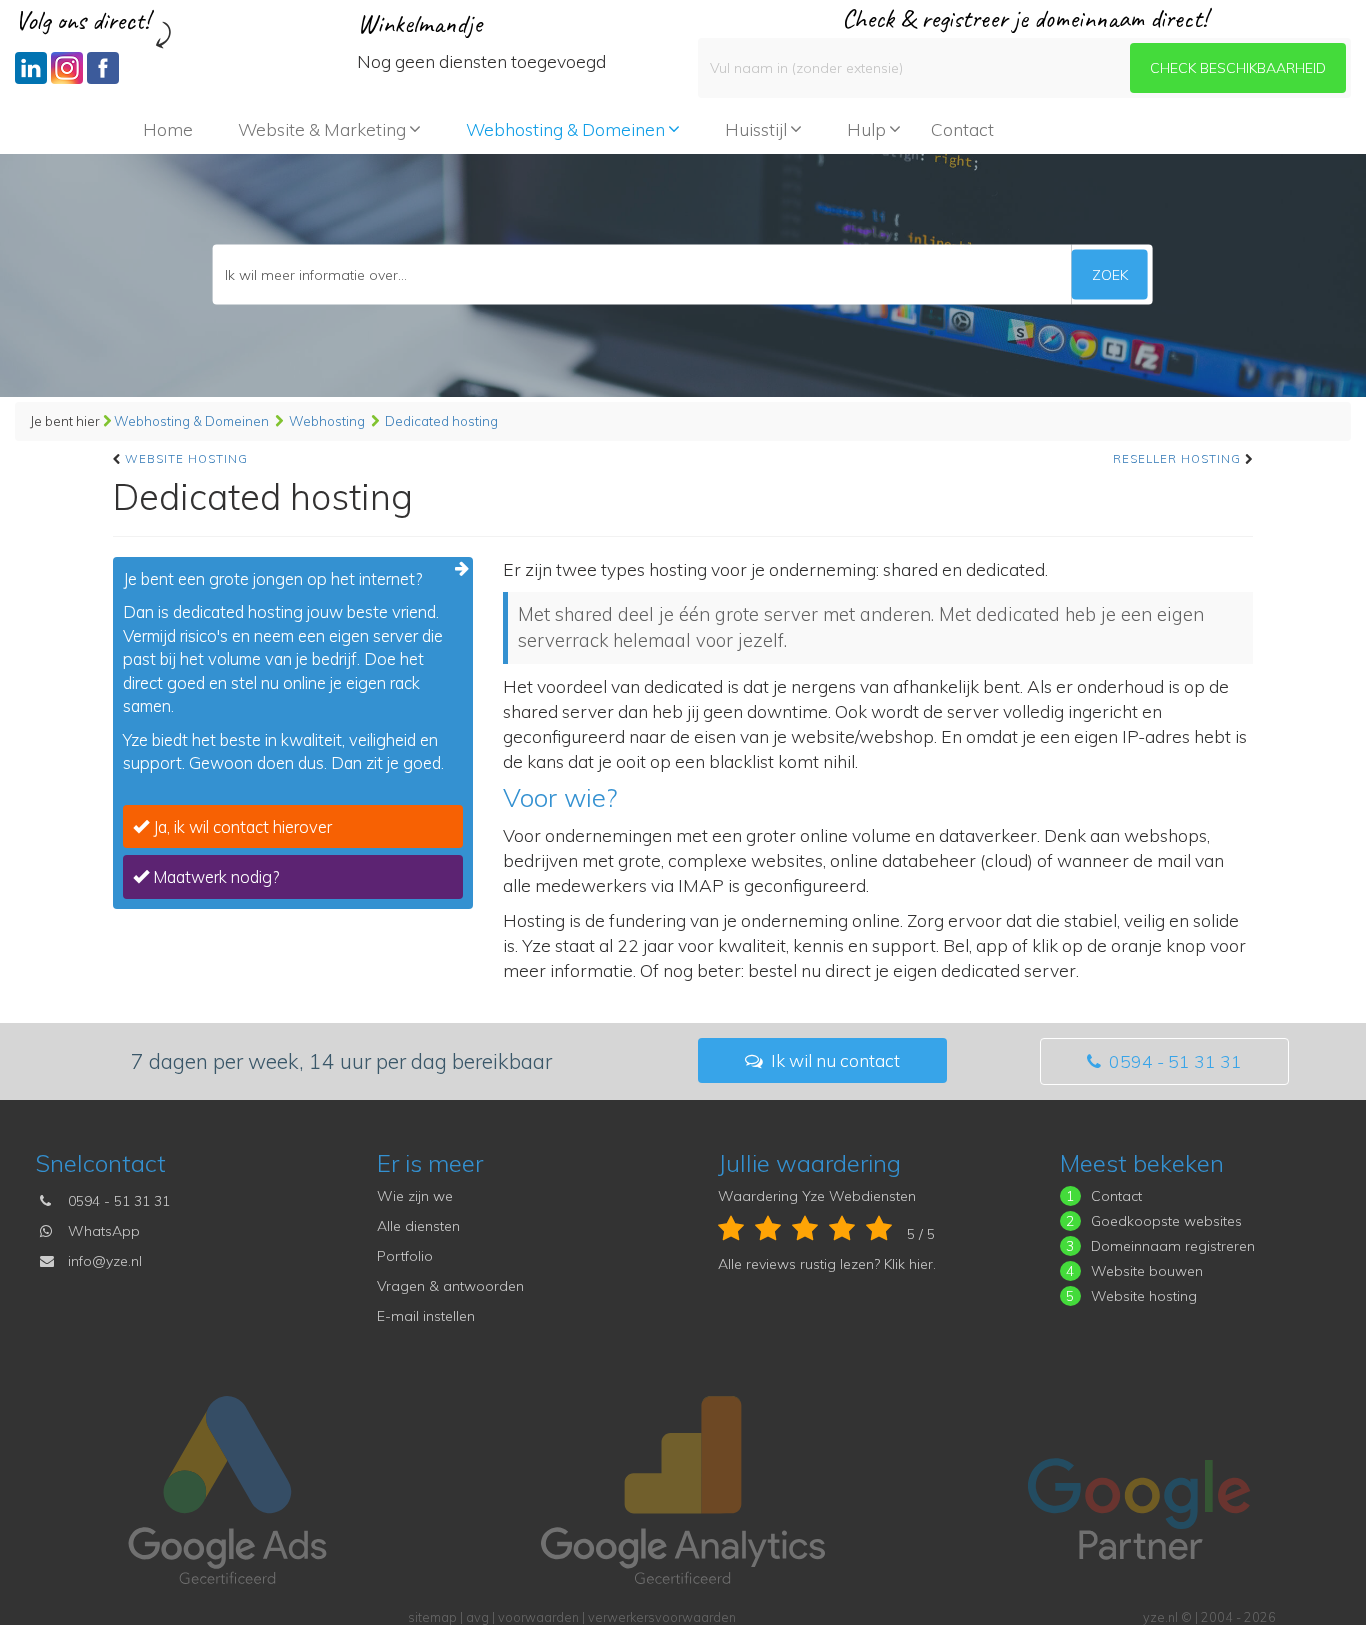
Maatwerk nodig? (214, 876)
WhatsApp (104, 1231)
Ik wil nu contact (833, 1060)
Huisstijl (756, 129)
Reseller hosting (1177, 459)
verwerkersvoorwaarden (662, 1617)
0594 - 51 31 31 (1173, 1061)
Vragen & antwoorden (450, 1286)
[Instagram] (67, 68)
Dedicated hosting (441, 421)
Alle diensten (418, 1226)
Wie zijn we (415, 1196)
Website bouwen (1147, 1271)
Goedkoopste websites (1166, 1221)
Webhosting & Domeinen (565, 129)
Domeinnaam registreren (1173, 1246)
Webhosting (327, 421)
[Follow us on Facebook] (103, 68)
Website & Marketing (322, 129)
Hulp (866, 129)
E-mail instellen (426, 1316)
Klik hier (908, 1264)
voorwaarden (538, 1617)
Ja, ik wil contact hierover (240, 826)
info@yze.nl (105, 1261)
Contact (962, 129)
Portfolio (405, 1256)
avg (477, 1617)
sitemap (432, 1617)
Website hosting (186, 459)
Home (168, 129)
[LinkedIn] (31, 68)
